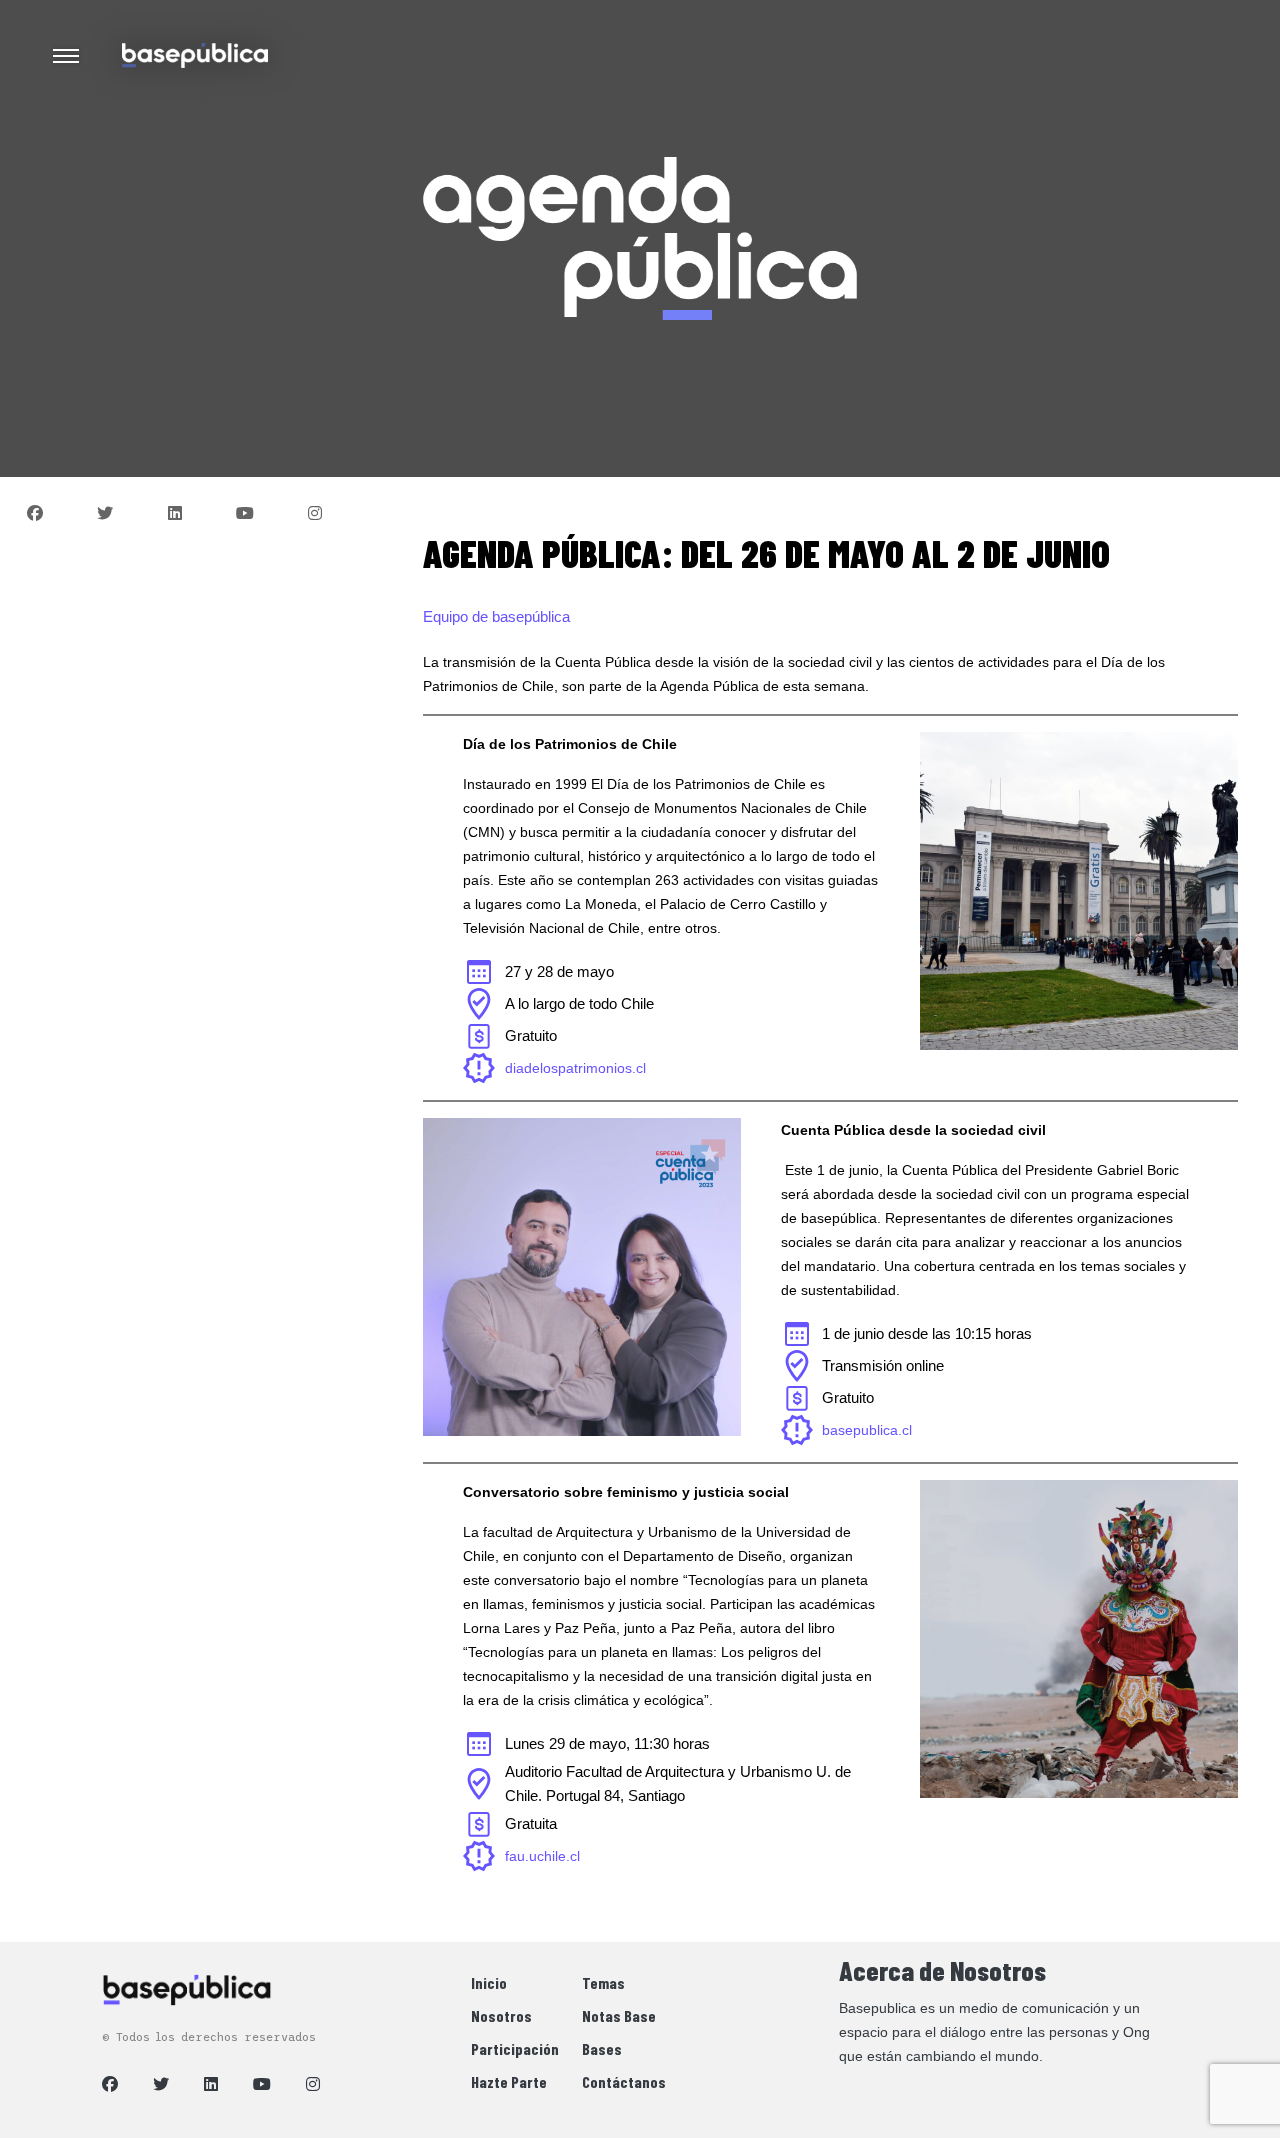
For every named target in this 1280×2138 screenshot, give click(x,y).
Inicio (489, 1982)
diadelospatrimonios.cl (575, 1068)
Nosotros (501, 2015)
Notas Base (619, 2015)
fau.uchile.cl (542, 1856)
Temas (603, 1982)
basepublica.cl (867, 1430)
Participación (515, 2048)
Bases (602, 2048)
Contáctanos (624, 2081)
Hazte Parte (509, 2081)
